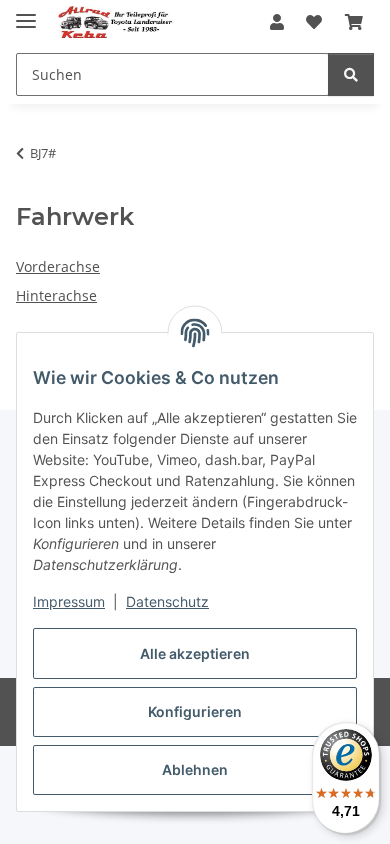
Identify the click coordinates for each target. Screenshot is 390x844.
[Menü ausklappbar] (26, 12)
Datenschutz (167, 601)
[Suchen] (351, 74)
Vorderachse (58, 266)
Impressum (69, 601)
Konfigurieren (195, 711)
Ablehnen (195, 769)
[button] (277, 22)
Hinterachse (56, 295)
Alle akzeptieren (195, 653)
